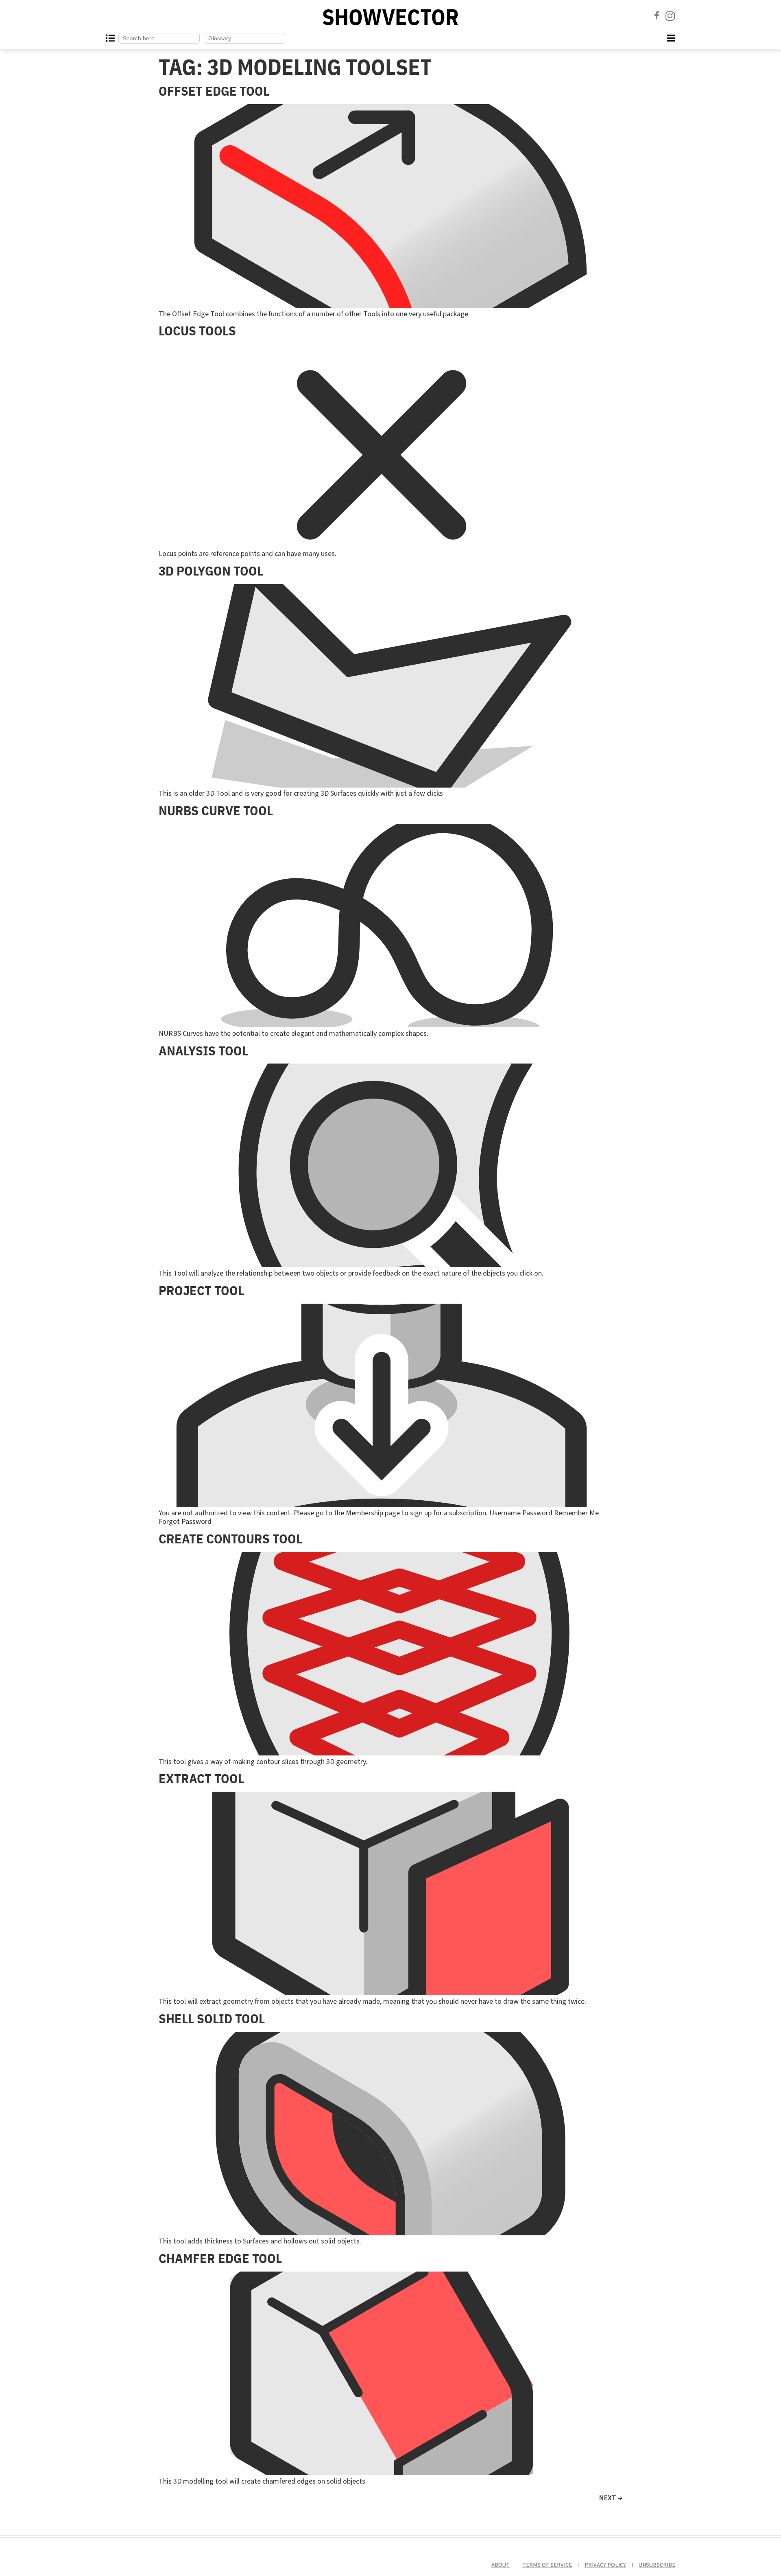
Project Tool (201, 1290)
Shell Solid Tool (212, 2018)
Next (611, 2498)
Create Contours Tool (230, 1539)
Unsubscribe (657, 2565)
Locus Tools (197, 330)
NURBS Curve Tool (216, 810)
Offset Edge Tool (214, 91)
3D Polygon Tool (211, 571)
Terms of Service (547, 2565)
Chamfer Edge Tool (220, 2258)
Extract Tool (201, 1778)
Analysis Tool (203, 1051)
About (501, 2565)
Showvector (390, 17)
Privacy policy (605, 2565)
